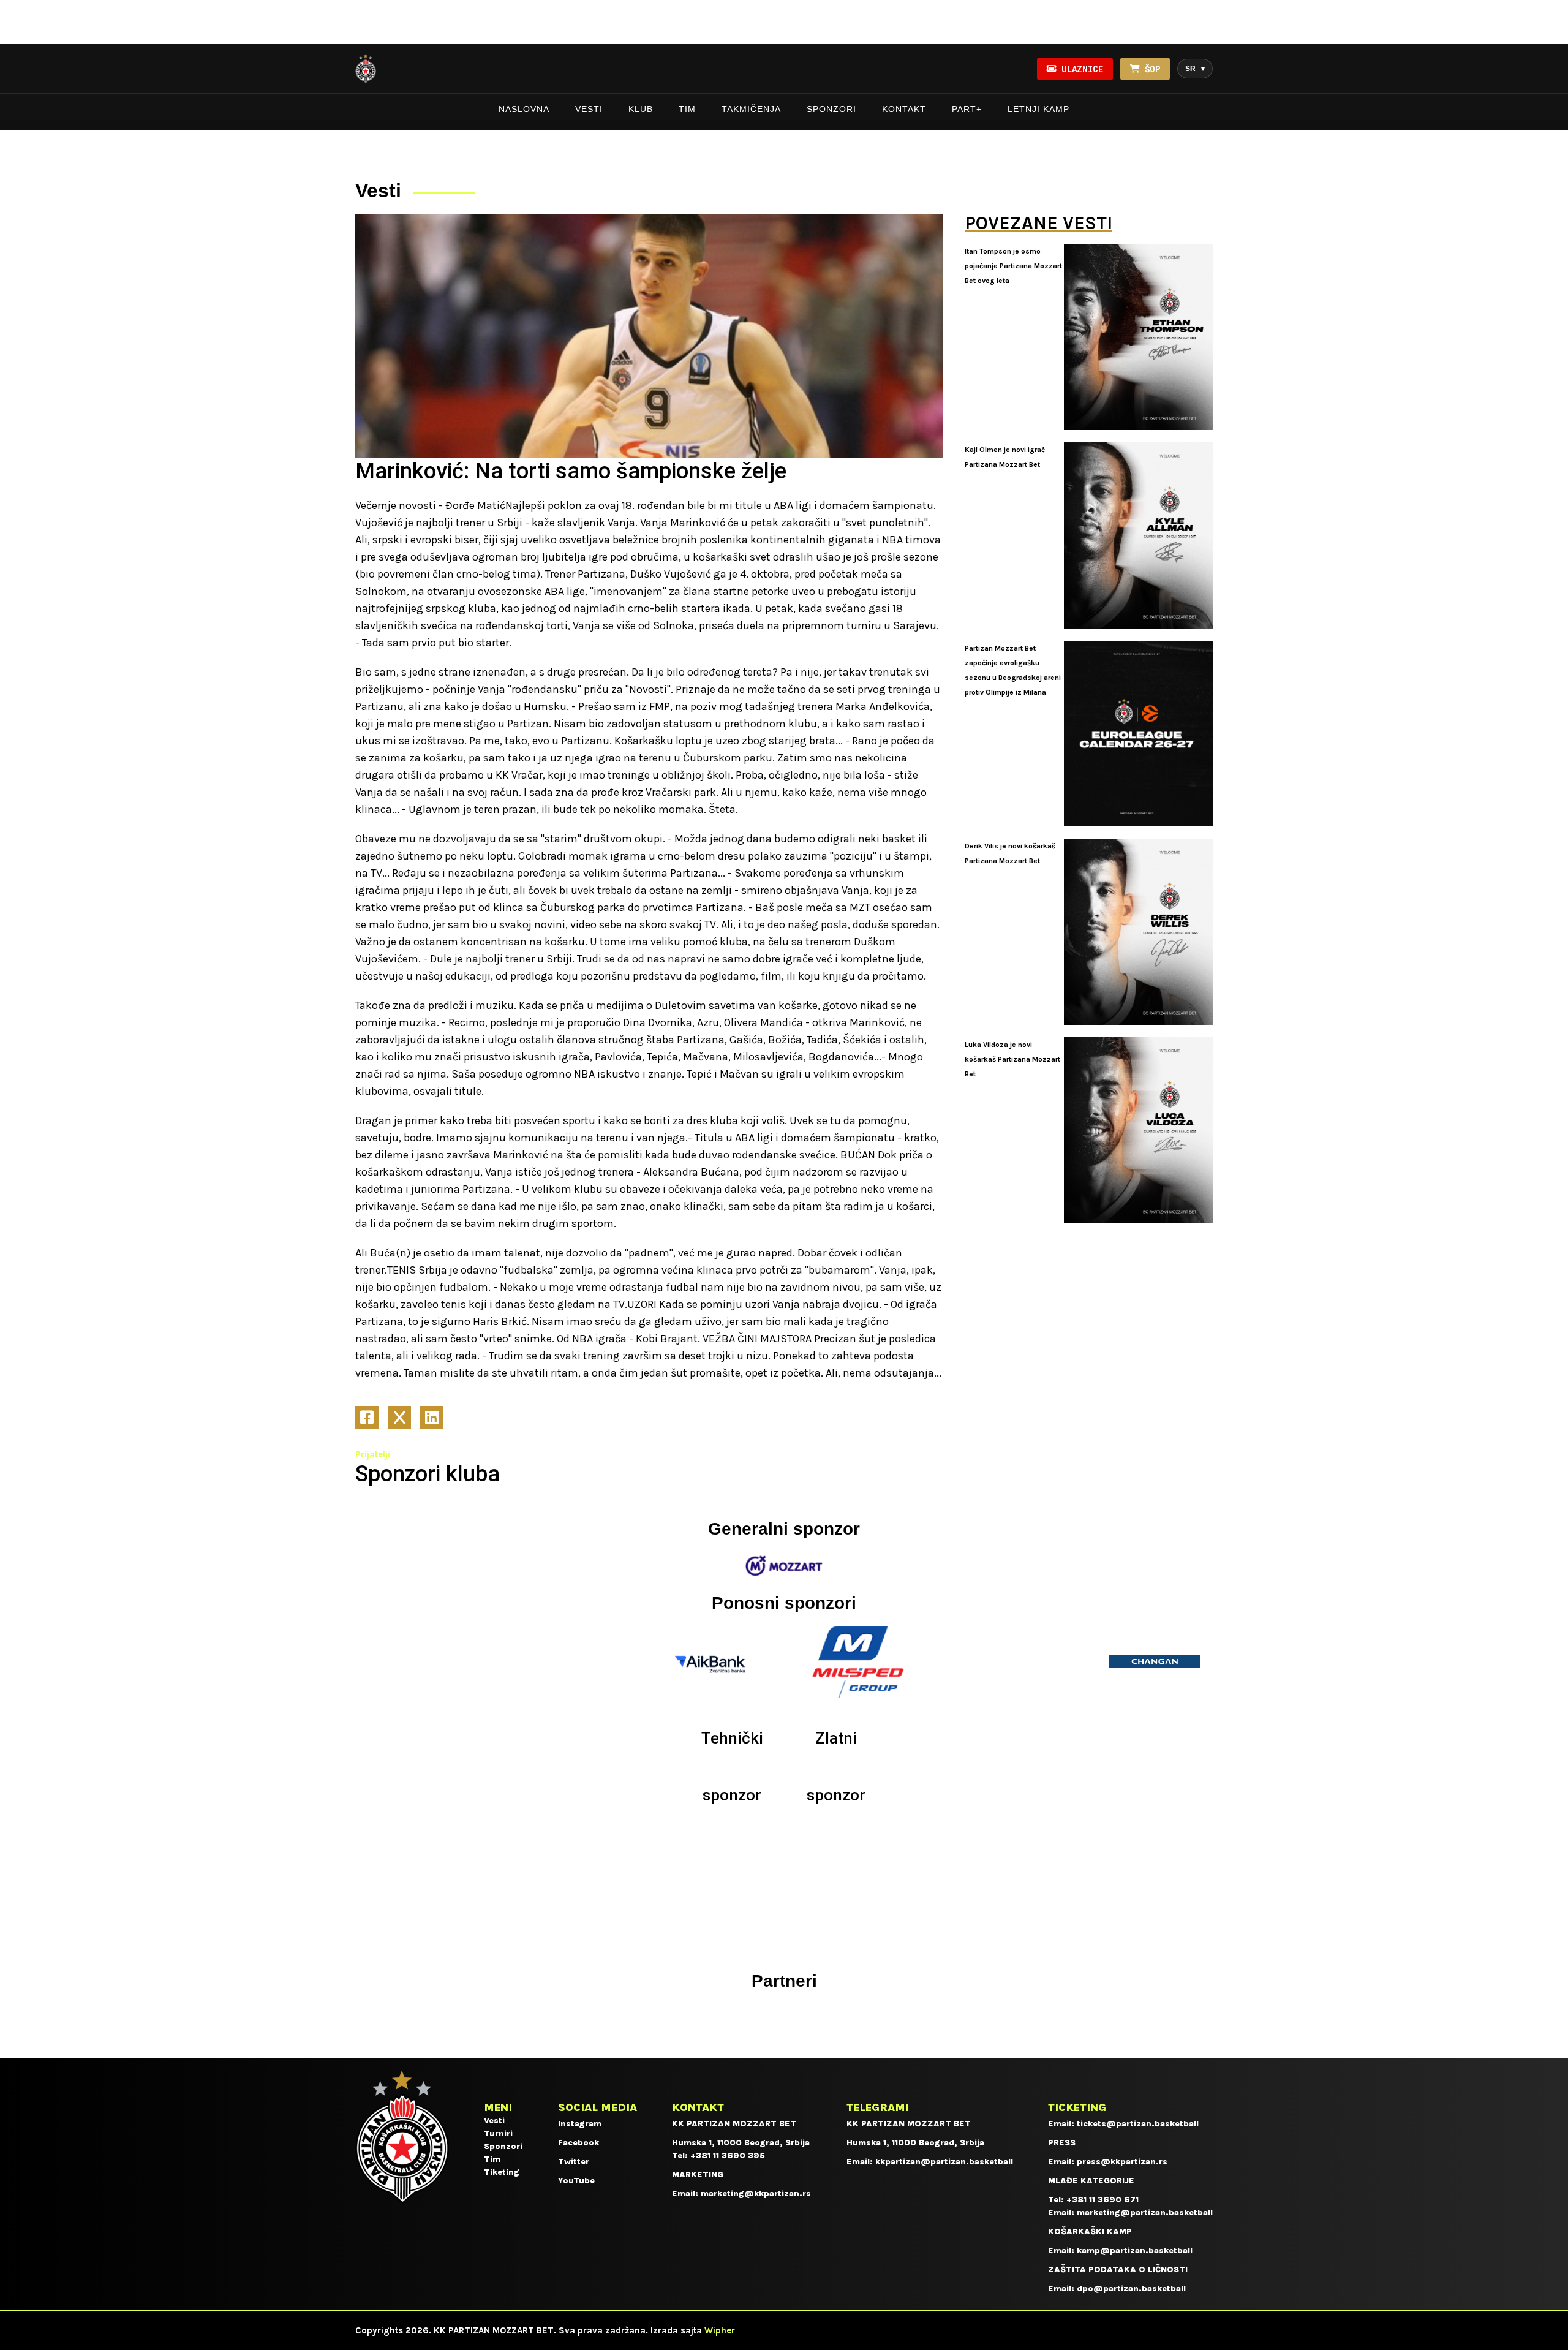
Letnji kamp (1038, 109)
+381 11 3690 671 (1102, 2200)
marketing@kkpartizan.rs (756, 2193)
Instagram (580, 2124)
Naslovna (524, 109)
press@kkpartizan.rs (1122, 2162)
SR (1195, 69)
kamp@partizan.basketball (1135, 2250)
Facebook (579, 2143)
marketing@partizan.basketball (1145, 2212)
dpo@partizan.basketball (1131, 2288)
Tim (687, 109)
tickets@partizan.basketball (1138, 2124)
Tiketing (502, 2172)
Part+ (967, 109)
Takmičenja (751, 109)
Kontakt (904, 109)
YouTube (576, 2181)
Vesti (589, 109)
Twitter (574, 2162)
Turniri (498, 2133)
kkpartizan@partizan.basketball (944, 2162)
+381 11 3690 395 (728, 2155)
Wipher (720, 2330)
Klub (641, 109)
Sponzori (831, 109)
